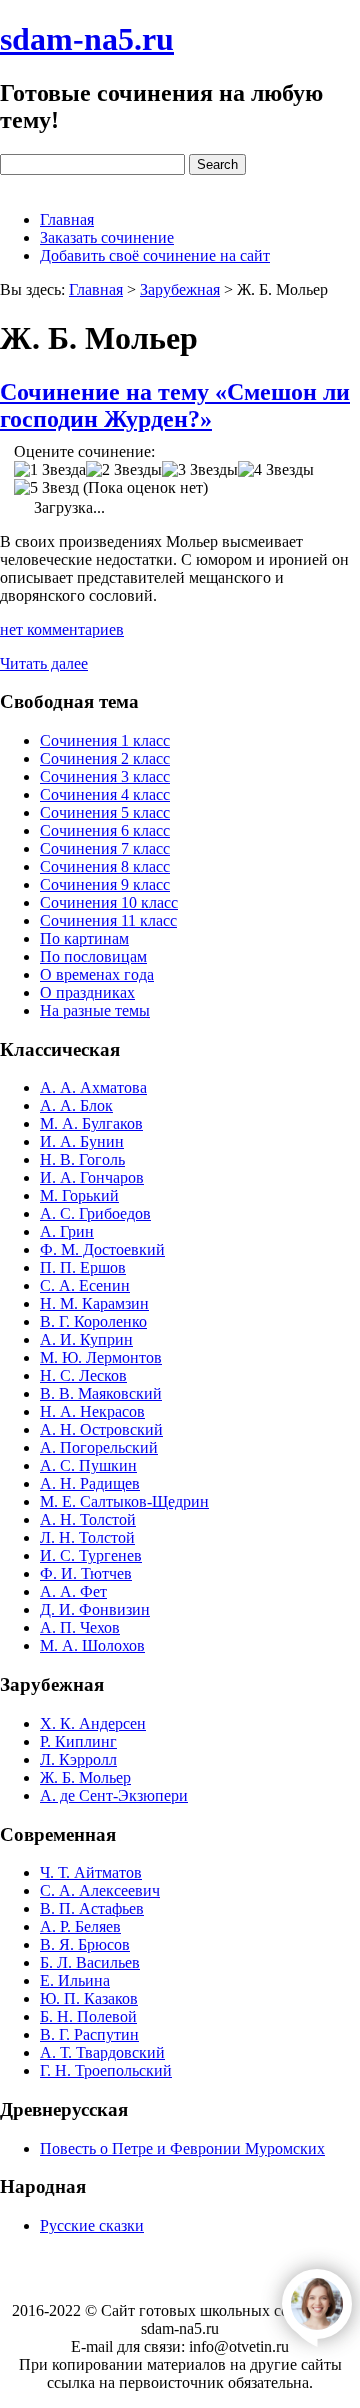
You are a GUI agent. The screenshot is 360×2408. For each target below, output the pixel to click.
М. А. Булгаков (91, 1123)
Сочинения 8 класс (105, 866)
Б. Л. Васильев (90, 1962)
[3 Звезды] (200, 470)
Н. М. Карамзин (94, 1303)
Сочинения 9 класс (105, 884)
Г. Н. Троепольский (106, 2070)
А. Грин (67, 1231)
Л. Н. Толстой (87, 1537)
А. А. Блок (76, 1105)
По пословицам (93, 956)
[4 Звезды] (276, 470)
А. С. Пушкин (88, 1465)
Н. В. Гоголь (82, 1159)
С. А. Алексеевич (100, 1890)
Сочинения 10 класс (109, 902)
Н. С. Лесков (83, 1375)
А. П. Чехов (80, 1627)
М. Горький (79, 1195)
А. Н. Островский (101, 1429)
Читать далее (44, 663)
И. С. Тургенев (91, 1555)
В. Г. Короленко (93, 1321)
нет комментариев (62, 629)
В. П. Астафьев (92, 1908)
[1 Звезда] (50, 470)
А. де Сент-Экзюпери (114, 1795)
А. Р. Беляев (80, 1926)
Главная (67, 219)
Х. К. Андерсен (93, 1723)
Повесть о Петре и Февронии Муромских (182, 2148)
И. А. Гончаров (92, 1177)
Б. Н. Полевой (88, 2016)
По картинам (84, 938)
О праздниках (87, 992)
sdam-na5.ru (87, 39)
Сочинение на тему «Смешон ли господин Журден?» (175, 405)
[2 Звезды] (124, 470)
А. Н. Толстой (88, 1519)
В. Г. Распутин (89, 2034)
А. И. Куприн (86, 1339)
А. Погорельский (99, 1447)
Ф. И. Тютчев (86, 1573)
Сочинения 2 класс (105, 758)
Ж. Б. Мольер (85, 1777)
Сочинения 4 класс (105, 794)
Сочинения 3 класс (105, 776)
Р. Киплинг (78, 1741)
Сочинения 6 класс (105, 830)
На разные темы (95, 1010)
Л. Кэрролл (78, 1759)
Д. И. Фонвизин (95, 1609)
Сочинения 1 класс (105, 740)
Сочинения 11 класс (108, 920)
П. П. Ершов (83, 1267)
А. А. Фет (73, 1591)
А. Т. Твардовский (102, 2052)
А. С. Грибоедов (95, 1213)
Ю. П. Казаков (89, 1998)
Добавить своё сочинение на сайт (155, 255)
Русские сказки (92, 2225)
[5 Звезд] (46, 488)
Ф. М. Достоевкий (102, 1249)
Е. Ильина (75, 1980)
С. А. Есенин (85, 1285)
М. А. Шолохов (92, 1645)
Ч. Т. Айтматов (91, 1872)
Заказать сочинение (107, 237)
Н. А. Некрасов (92, 1411)
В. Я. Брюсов (85, 1944)
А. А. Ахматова (93, 1087)
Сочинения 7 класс (105, 848)
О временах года (97, 974)
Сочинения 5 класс (105, 812)
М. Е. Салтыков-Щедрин (124, 1501)
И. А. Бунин (82, 1141)
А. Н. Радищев (90, 1483)
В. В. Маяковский (101, 1393)
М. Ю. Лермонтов (101, 1357)
